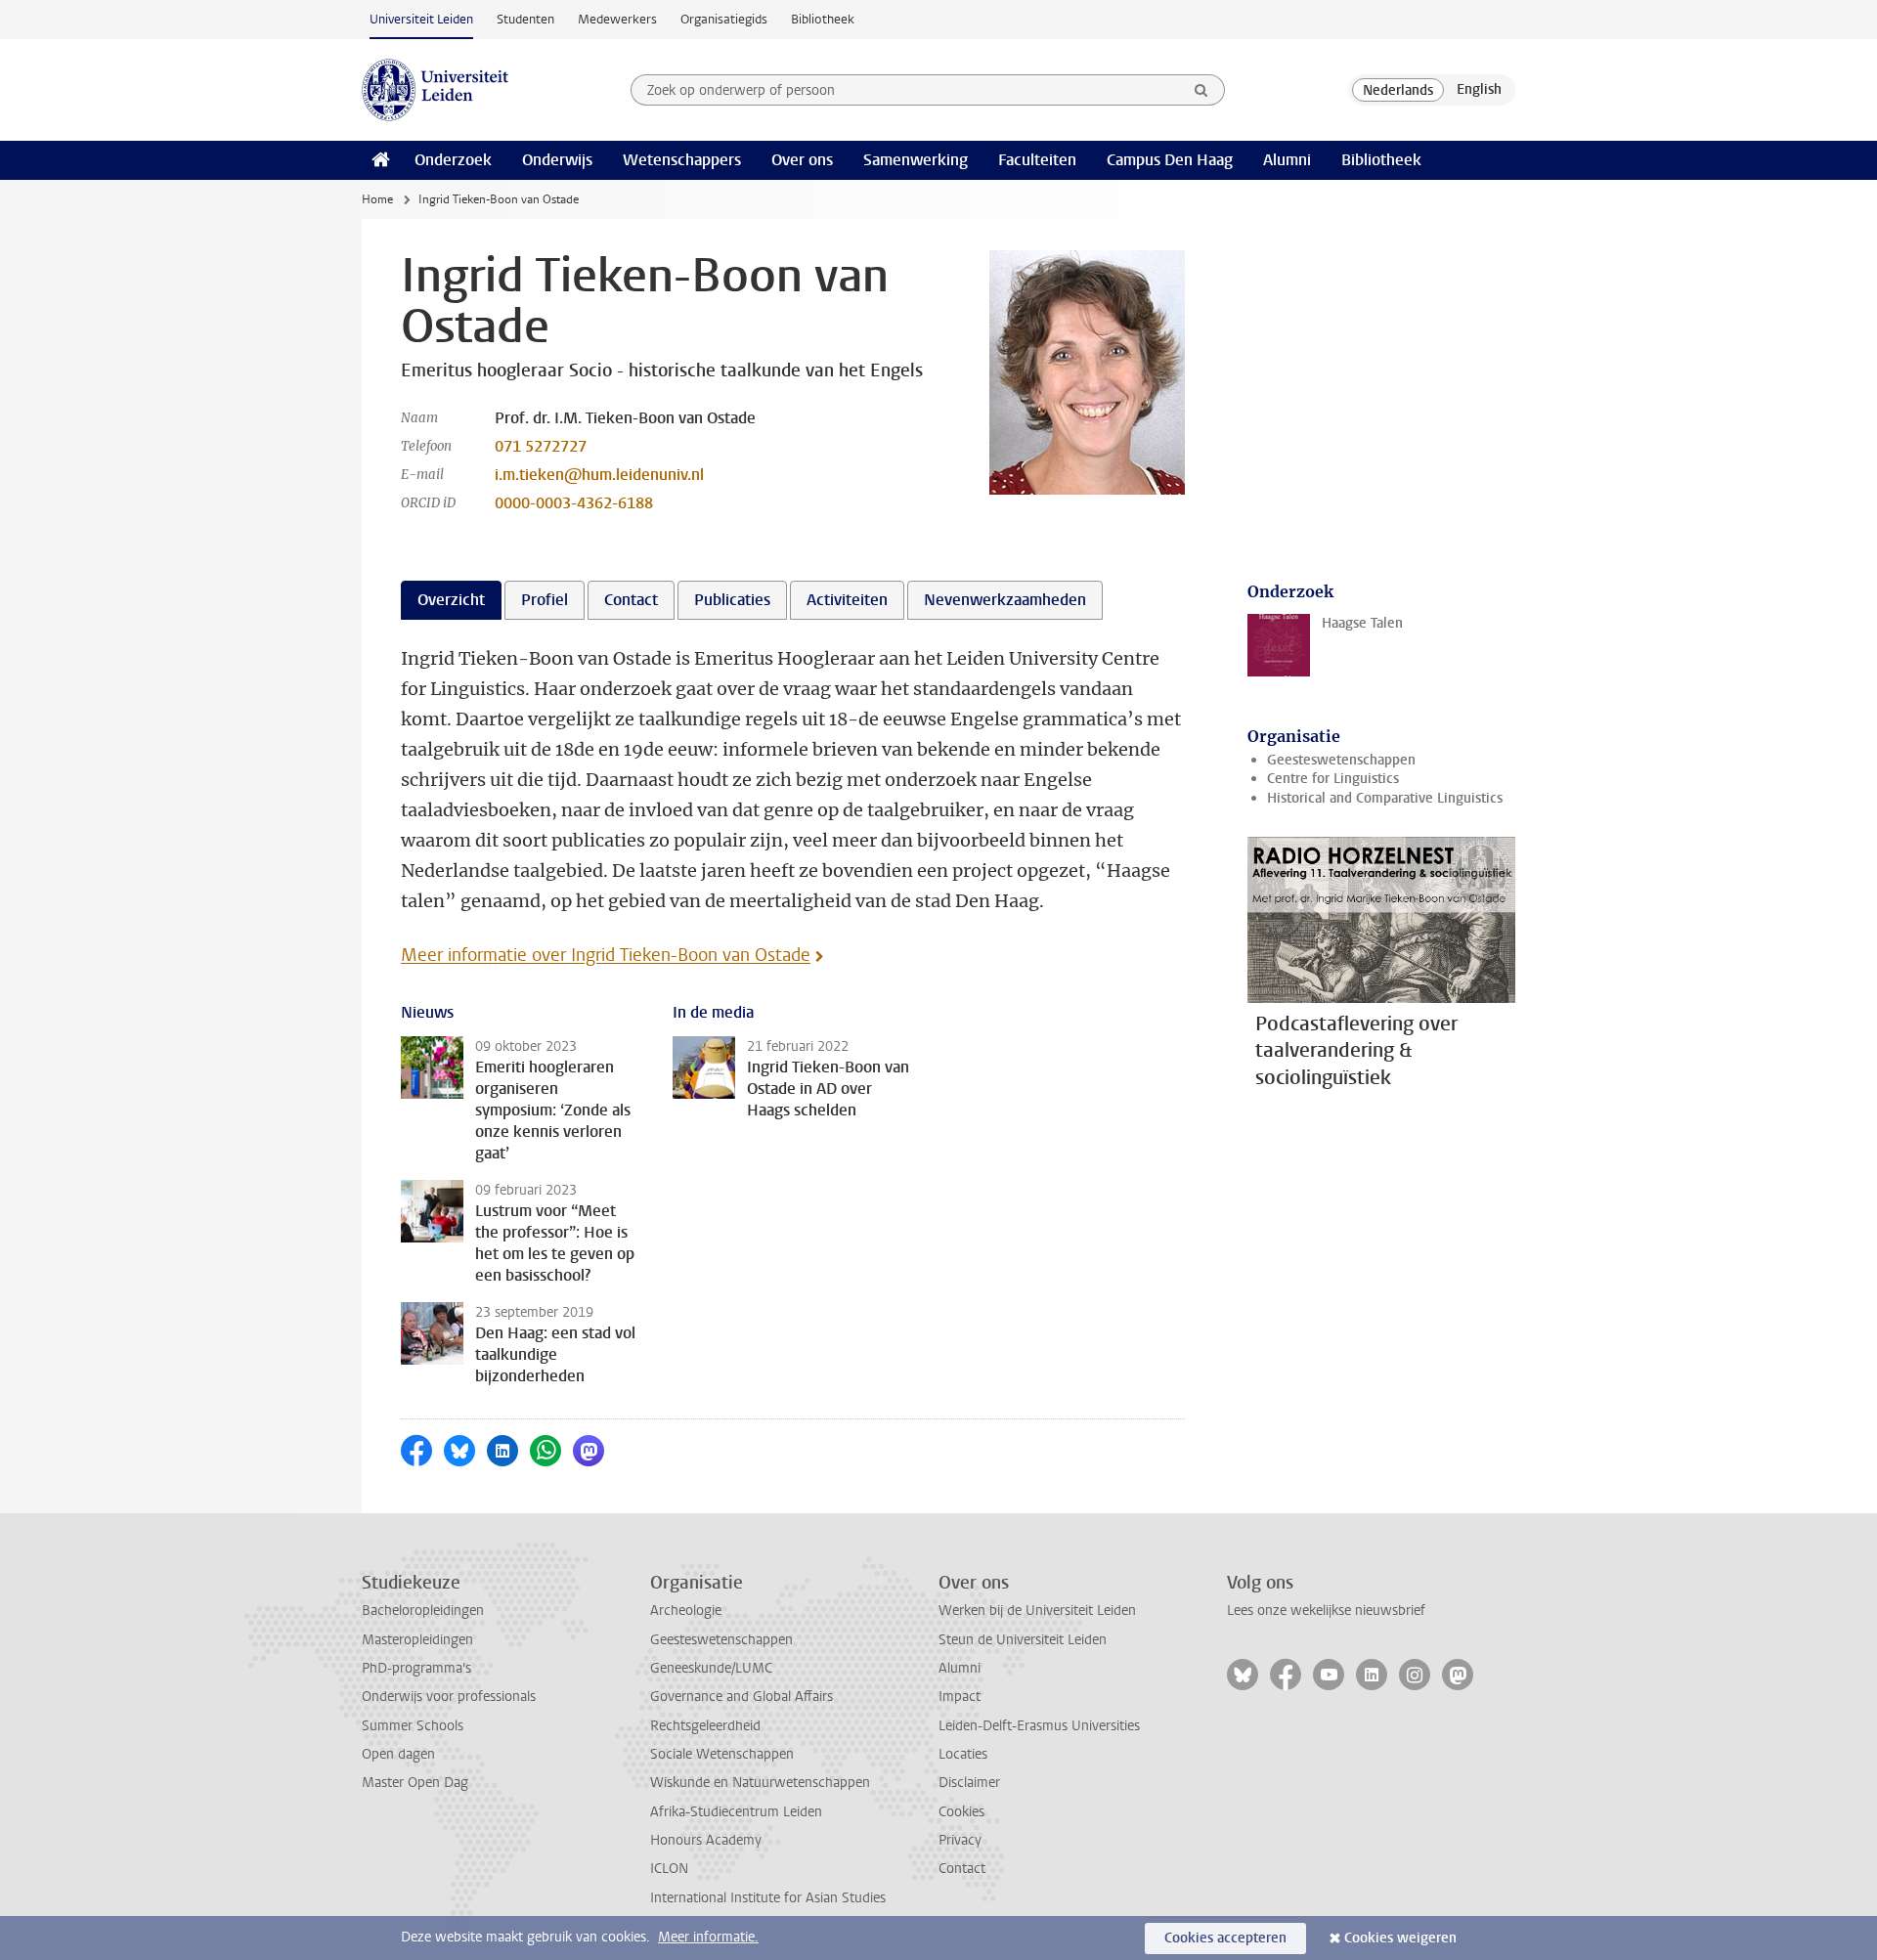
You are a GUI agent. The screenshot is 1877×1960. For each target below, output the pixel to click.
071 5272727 (541, 446)
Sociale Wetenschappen (722, 1754)
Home (377, 199)
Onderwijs (557, 160)
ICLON (669, 1869)
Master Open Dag (415, 1783)
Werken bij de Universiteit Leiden (1037, 1611)
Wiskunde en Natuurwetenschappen (760, 1783)
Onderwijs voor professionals (449, 1697)
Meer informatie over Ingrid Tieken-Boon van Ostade (606, 955)
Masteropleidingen (417, 1640)
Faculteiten (1037, 160)
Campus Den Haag (1170, 160)
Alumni (1287, 160)
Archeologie (686, 1611)
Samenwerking (916, 160)
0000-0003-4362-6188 (574, 503)
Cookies (961, 1812)
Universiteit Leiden (421, 19)
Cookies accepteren (1225, 1938)
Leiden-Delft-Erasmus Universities (1039, 1726)
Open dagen (398, 1754)
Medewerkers (617, 19)
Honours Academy (706, 1840)
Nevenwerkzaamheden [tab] (1005, 600)
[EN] (1479, 90)
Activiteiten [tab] (847, 600)
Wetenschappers (682, 160)
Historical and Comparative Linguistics (1385, 798)
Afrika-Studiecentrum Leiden (736, 1812)
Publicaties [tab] (732, 600)
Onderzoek (453, 160)
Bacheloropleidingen (423, 1611)
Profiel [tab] (545, 600)
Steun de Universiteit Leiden (1023, 1640)
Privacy (960, 1840)
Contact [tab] (631, 600)
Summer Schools (413, 1726)
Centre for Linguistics (1333, 779)
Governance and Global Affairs (742, 1697)
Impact (960, 1697)
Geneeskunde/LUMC (711, 1668)
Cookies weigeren (1400, 1938)
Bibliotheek (823, 19)
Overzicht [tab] (451, 600)
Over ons (802, 160)
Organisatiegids (724, 19)
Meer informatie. (708, 1937)
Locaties (963, 1754)
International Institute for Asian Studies (768, 1898)
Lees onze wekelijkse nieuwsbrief (1326, 1611)
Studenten (525, 19)
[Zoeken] (1201, 90)
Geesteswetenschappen (1341, 760)
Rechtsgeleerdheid (705, 1726)
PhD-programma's (416, 1668)
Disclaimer (969, 1783)
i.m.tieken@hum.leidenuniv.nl (599, 475)
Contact (962, 1869)
